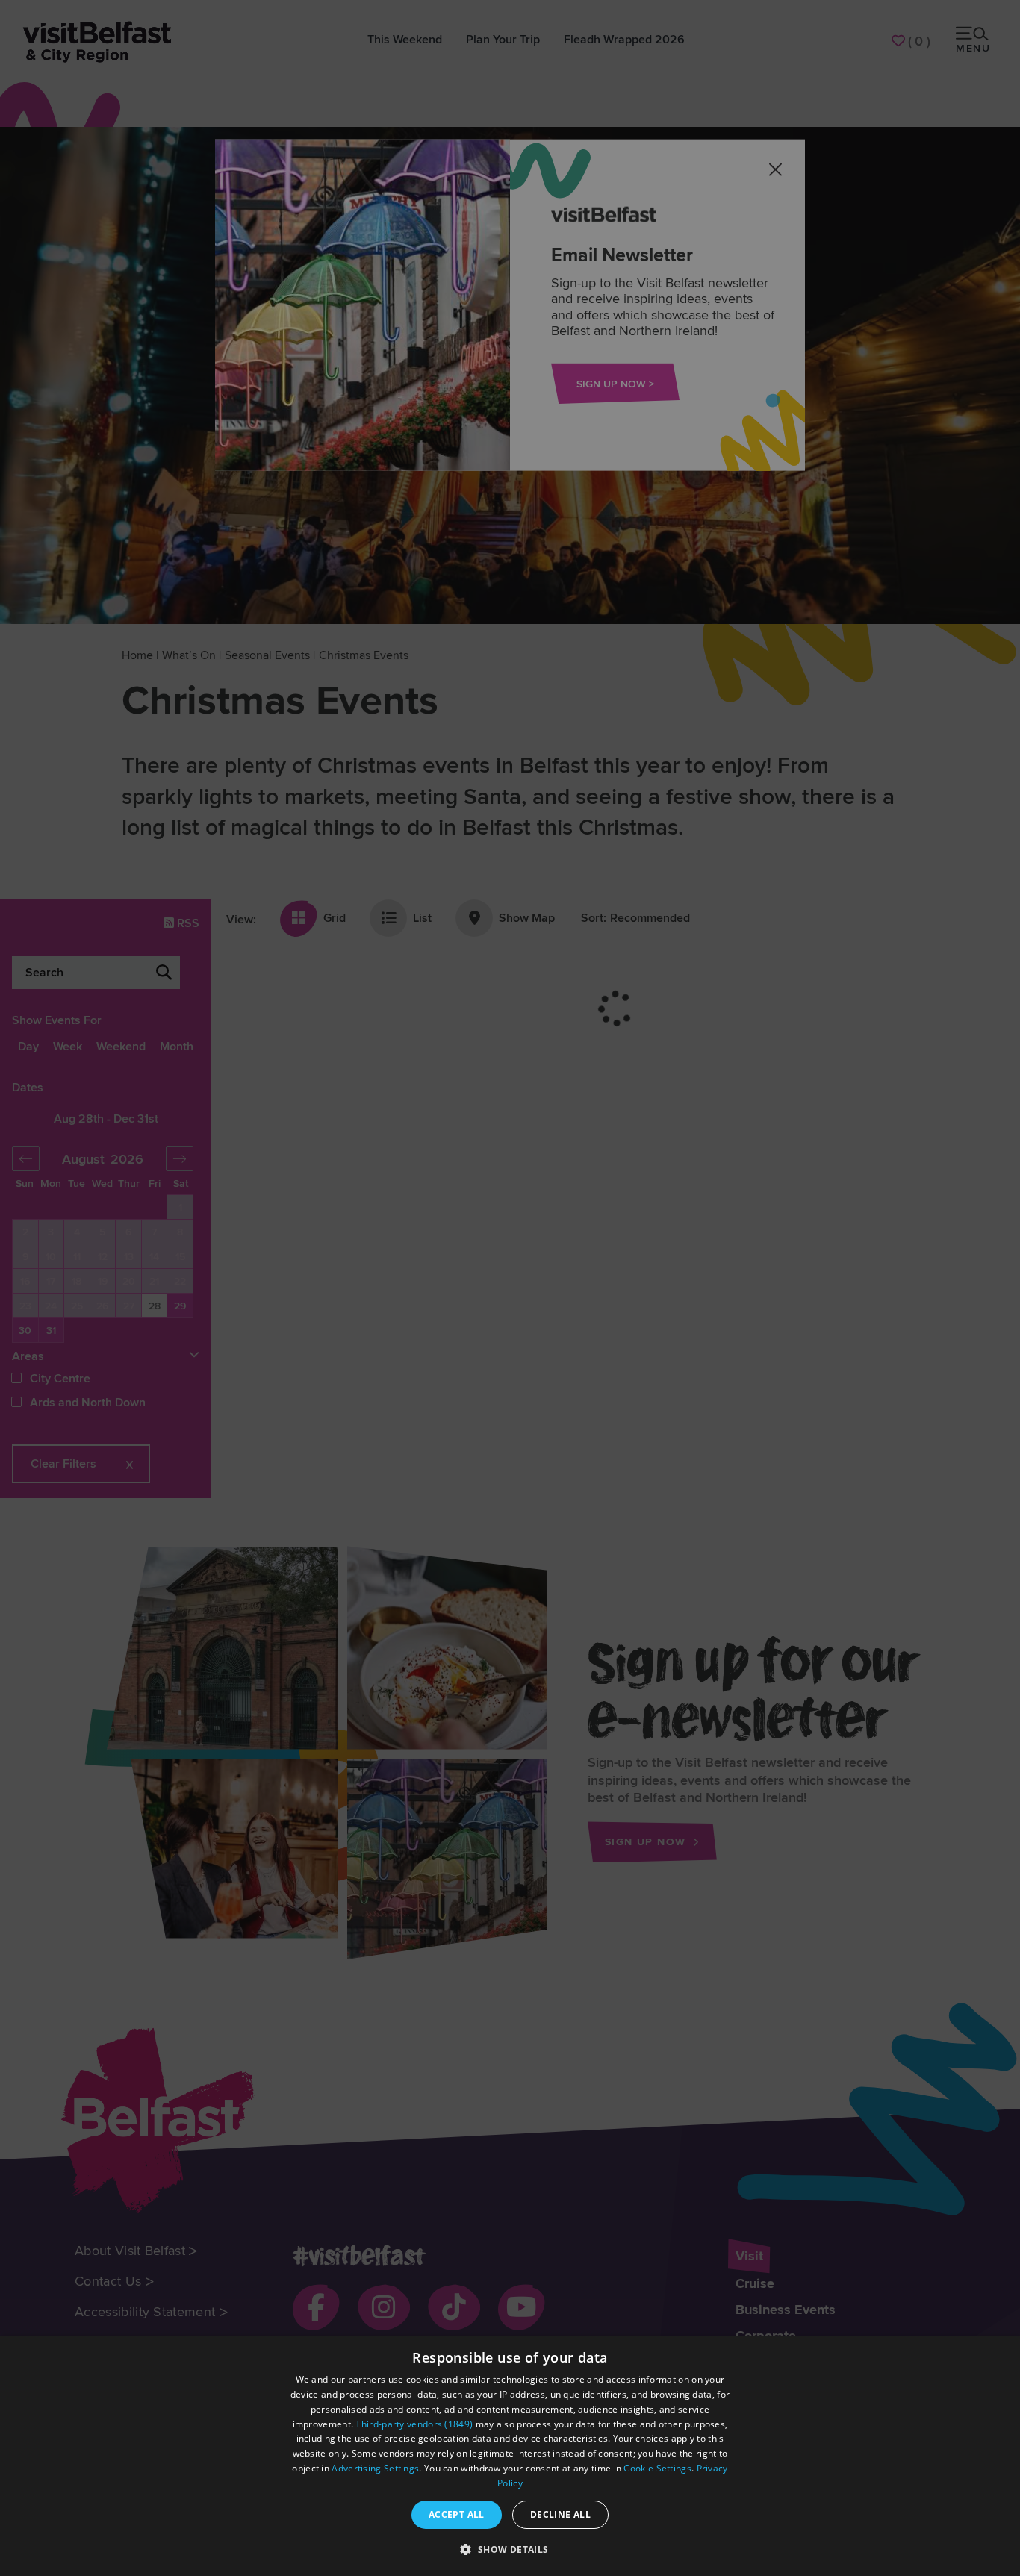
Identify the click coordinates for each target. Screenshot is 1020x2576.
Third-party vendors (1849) (414, 2424)
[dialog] (510, 2456)
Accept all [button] (457, 2514)
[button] (510, 2549)
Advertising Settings (375, 2468)
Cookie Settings (657, 2468)
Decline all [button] (560, 2514)
